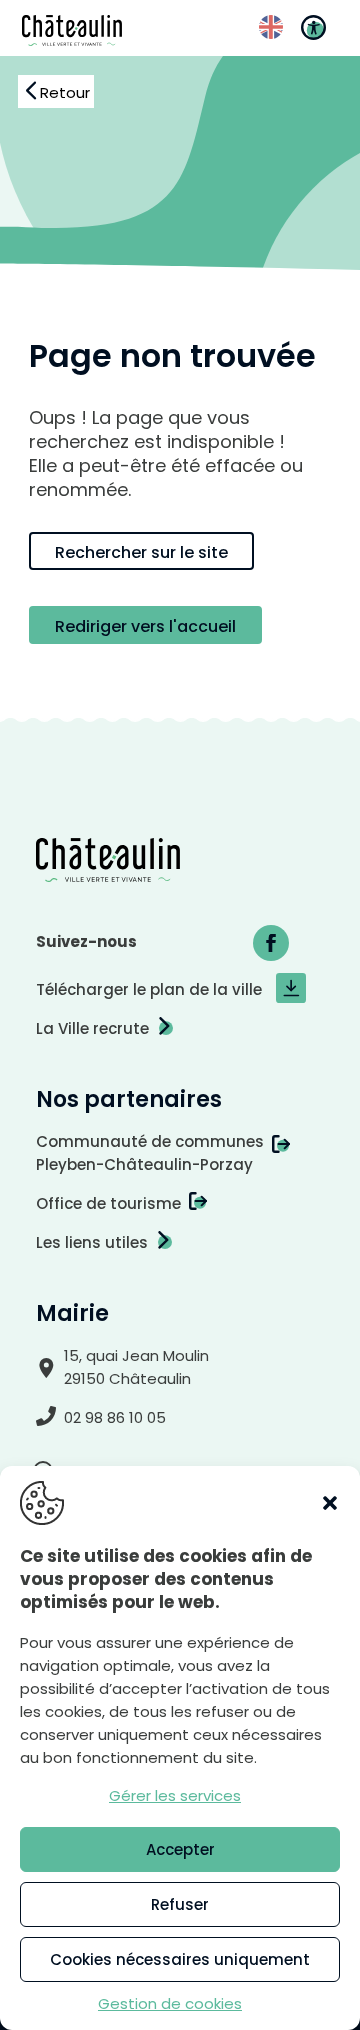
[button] (330, 1503)
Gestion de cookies (170, 2003)
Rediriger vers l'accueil (145, 626)
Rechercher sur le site (141, 552)
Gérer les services (175, 1795)
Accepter (180, 1849)
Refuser (180, 1904)
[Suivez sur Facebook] (271, 943)
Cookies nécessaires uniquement (180, 1959)
